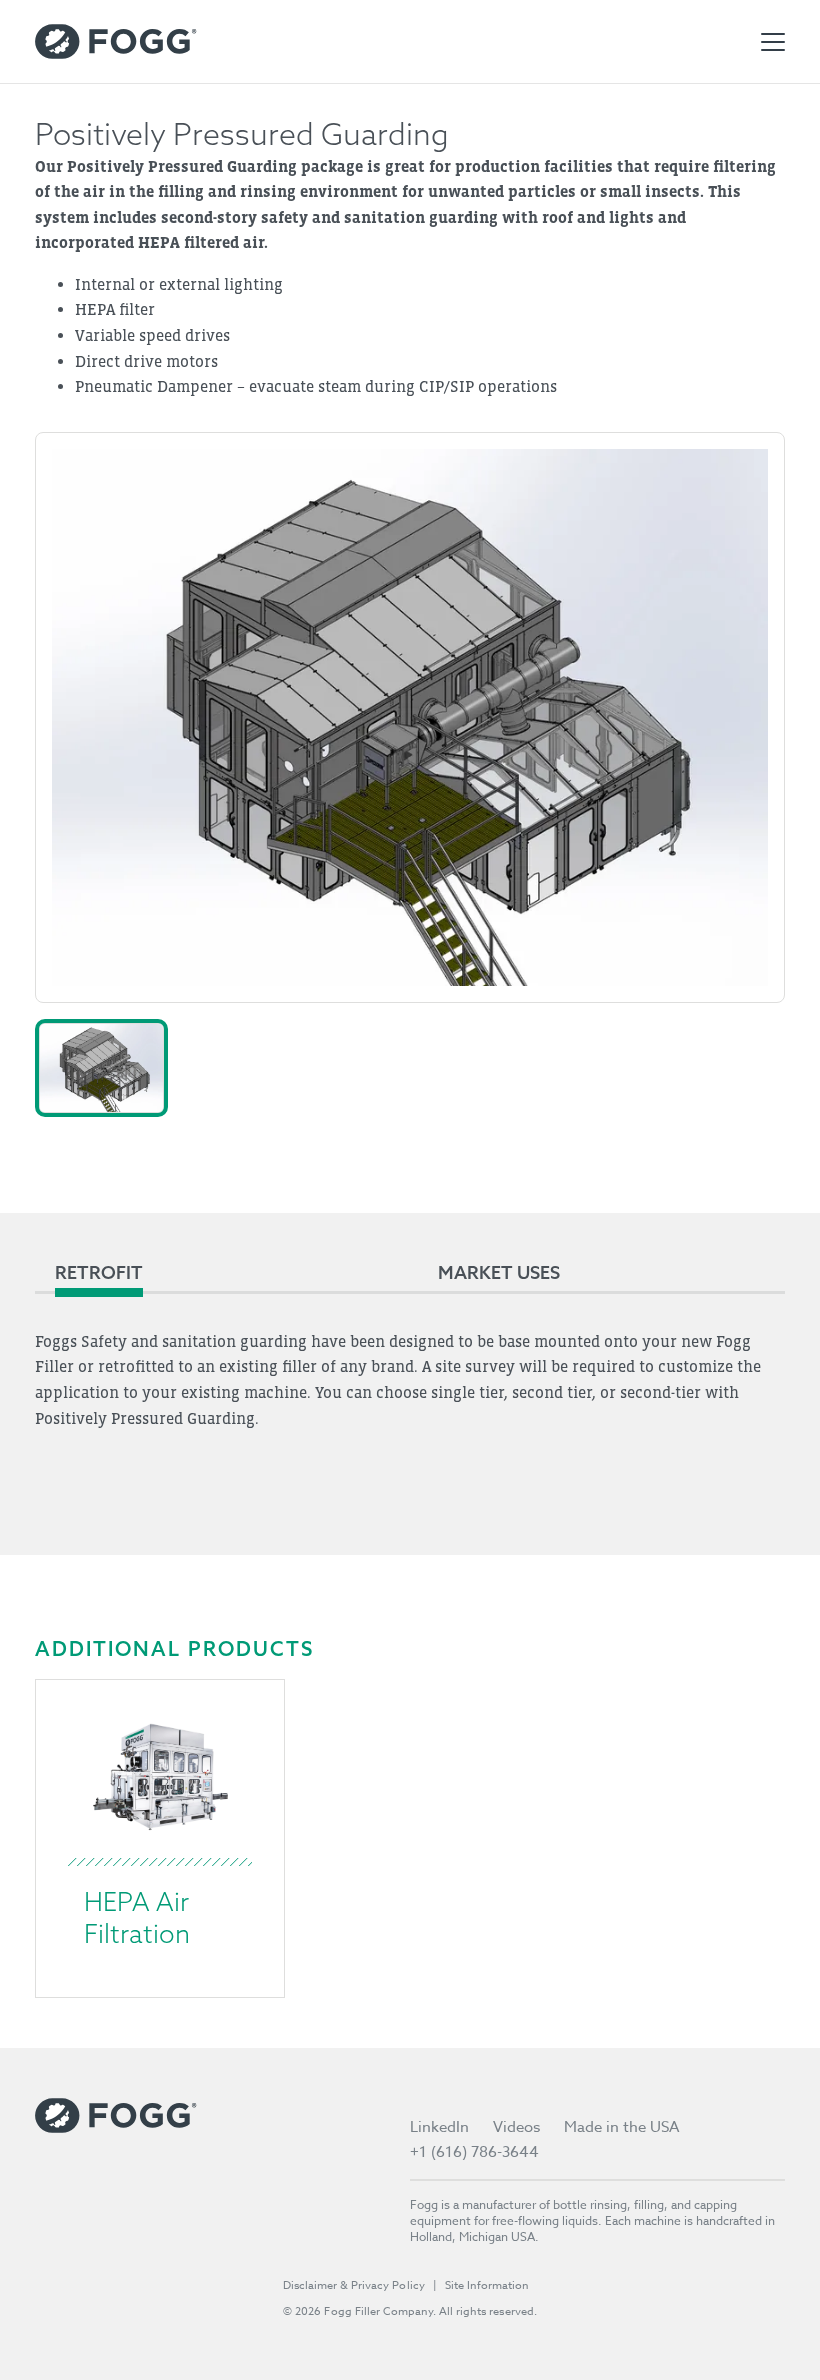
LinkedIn (439, 2127)
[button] (101, 1068)
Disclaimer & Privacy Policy (354, 2285)
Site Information (487, 2285)
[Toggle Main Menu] (773, 42)
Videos (516, 2127)
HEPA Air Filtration (137, 1917)
